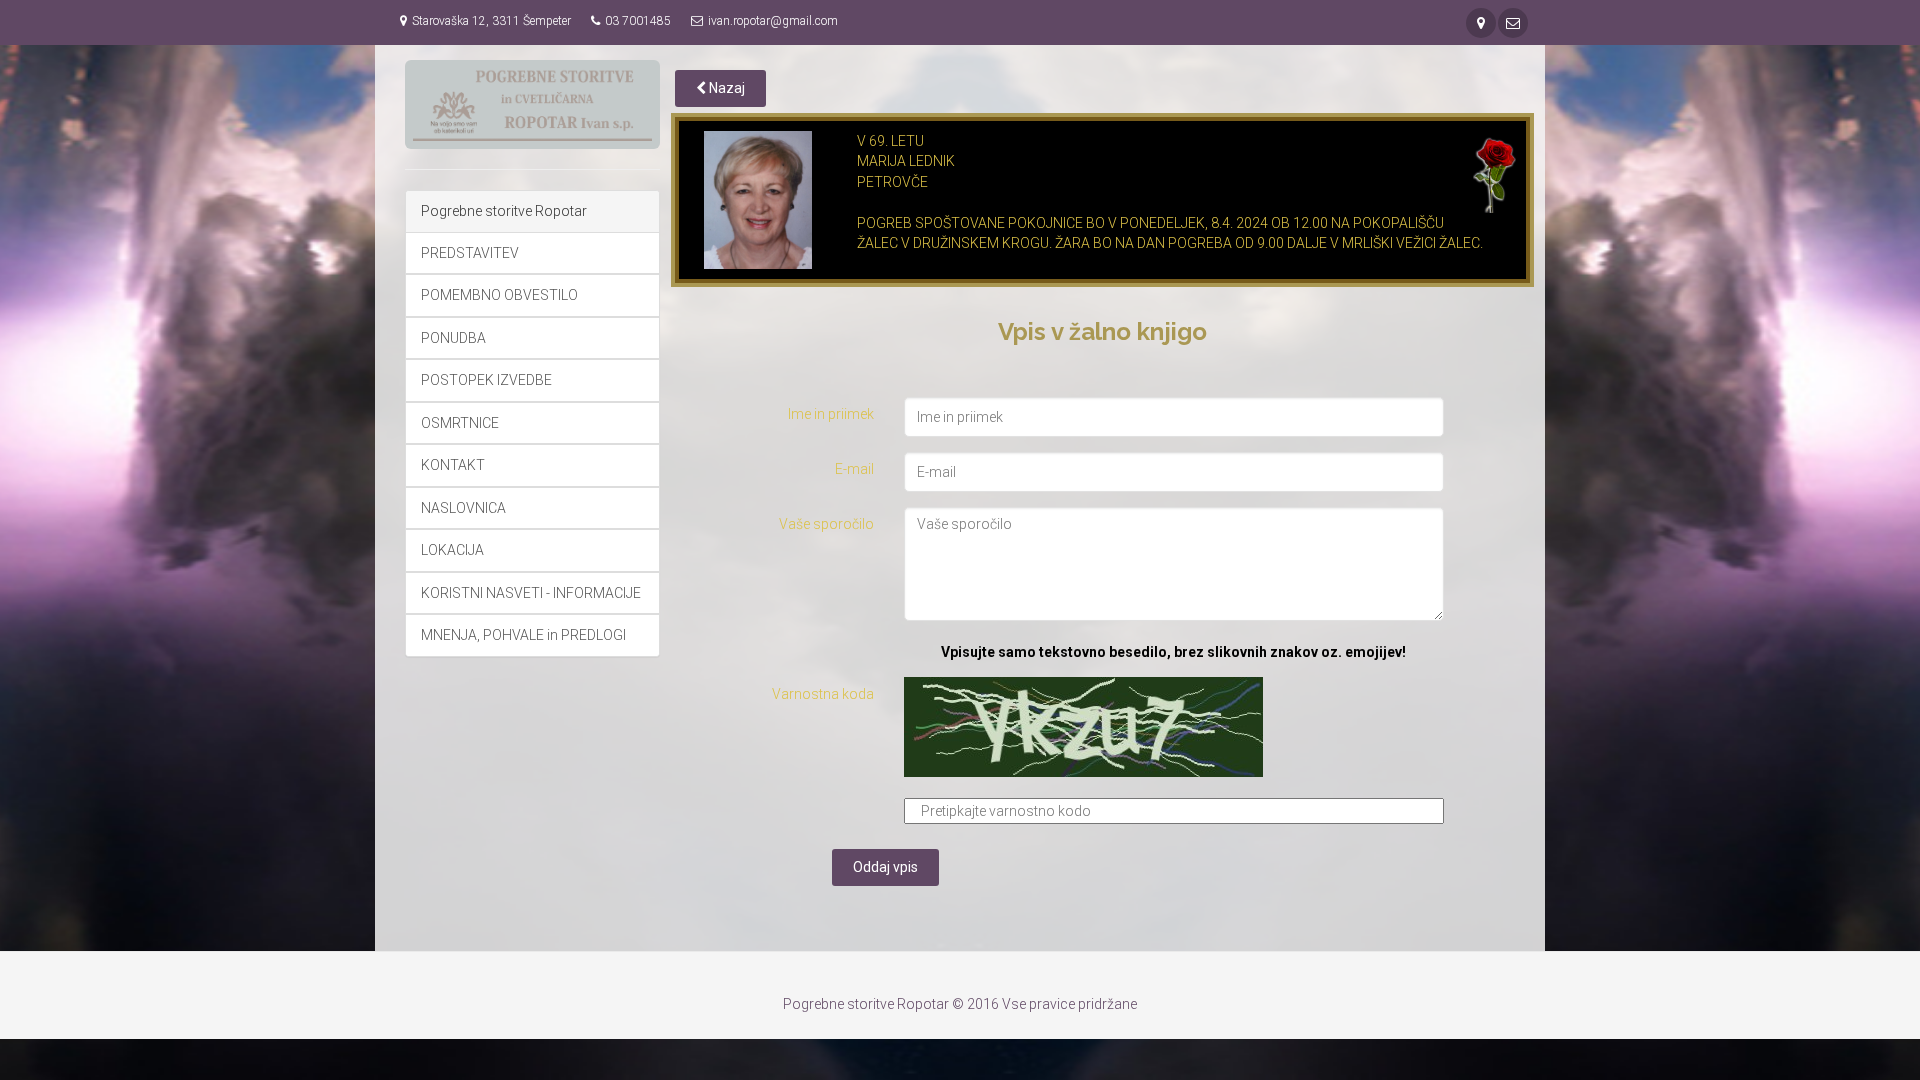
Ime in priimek (831, 414)
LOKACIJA (452, 550)
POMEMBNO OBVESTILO (499, 295)
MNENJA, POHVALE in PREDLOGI (523, 635)
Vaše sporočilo (826, 524)
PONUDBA (453, 338)
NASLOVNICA (463, 508)
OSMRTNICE (460, 423)
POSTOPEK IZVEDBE (486, 380)
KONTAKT (453, 465)
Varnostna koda (823, 694)
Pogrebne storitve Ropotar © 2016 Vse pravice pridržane (960, 1004)
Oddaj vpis (885, 867)
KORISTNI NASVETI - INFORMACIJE (531, 593)
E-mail (854, 469)
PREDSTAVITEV (470, 253)
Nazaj (725, 88)
